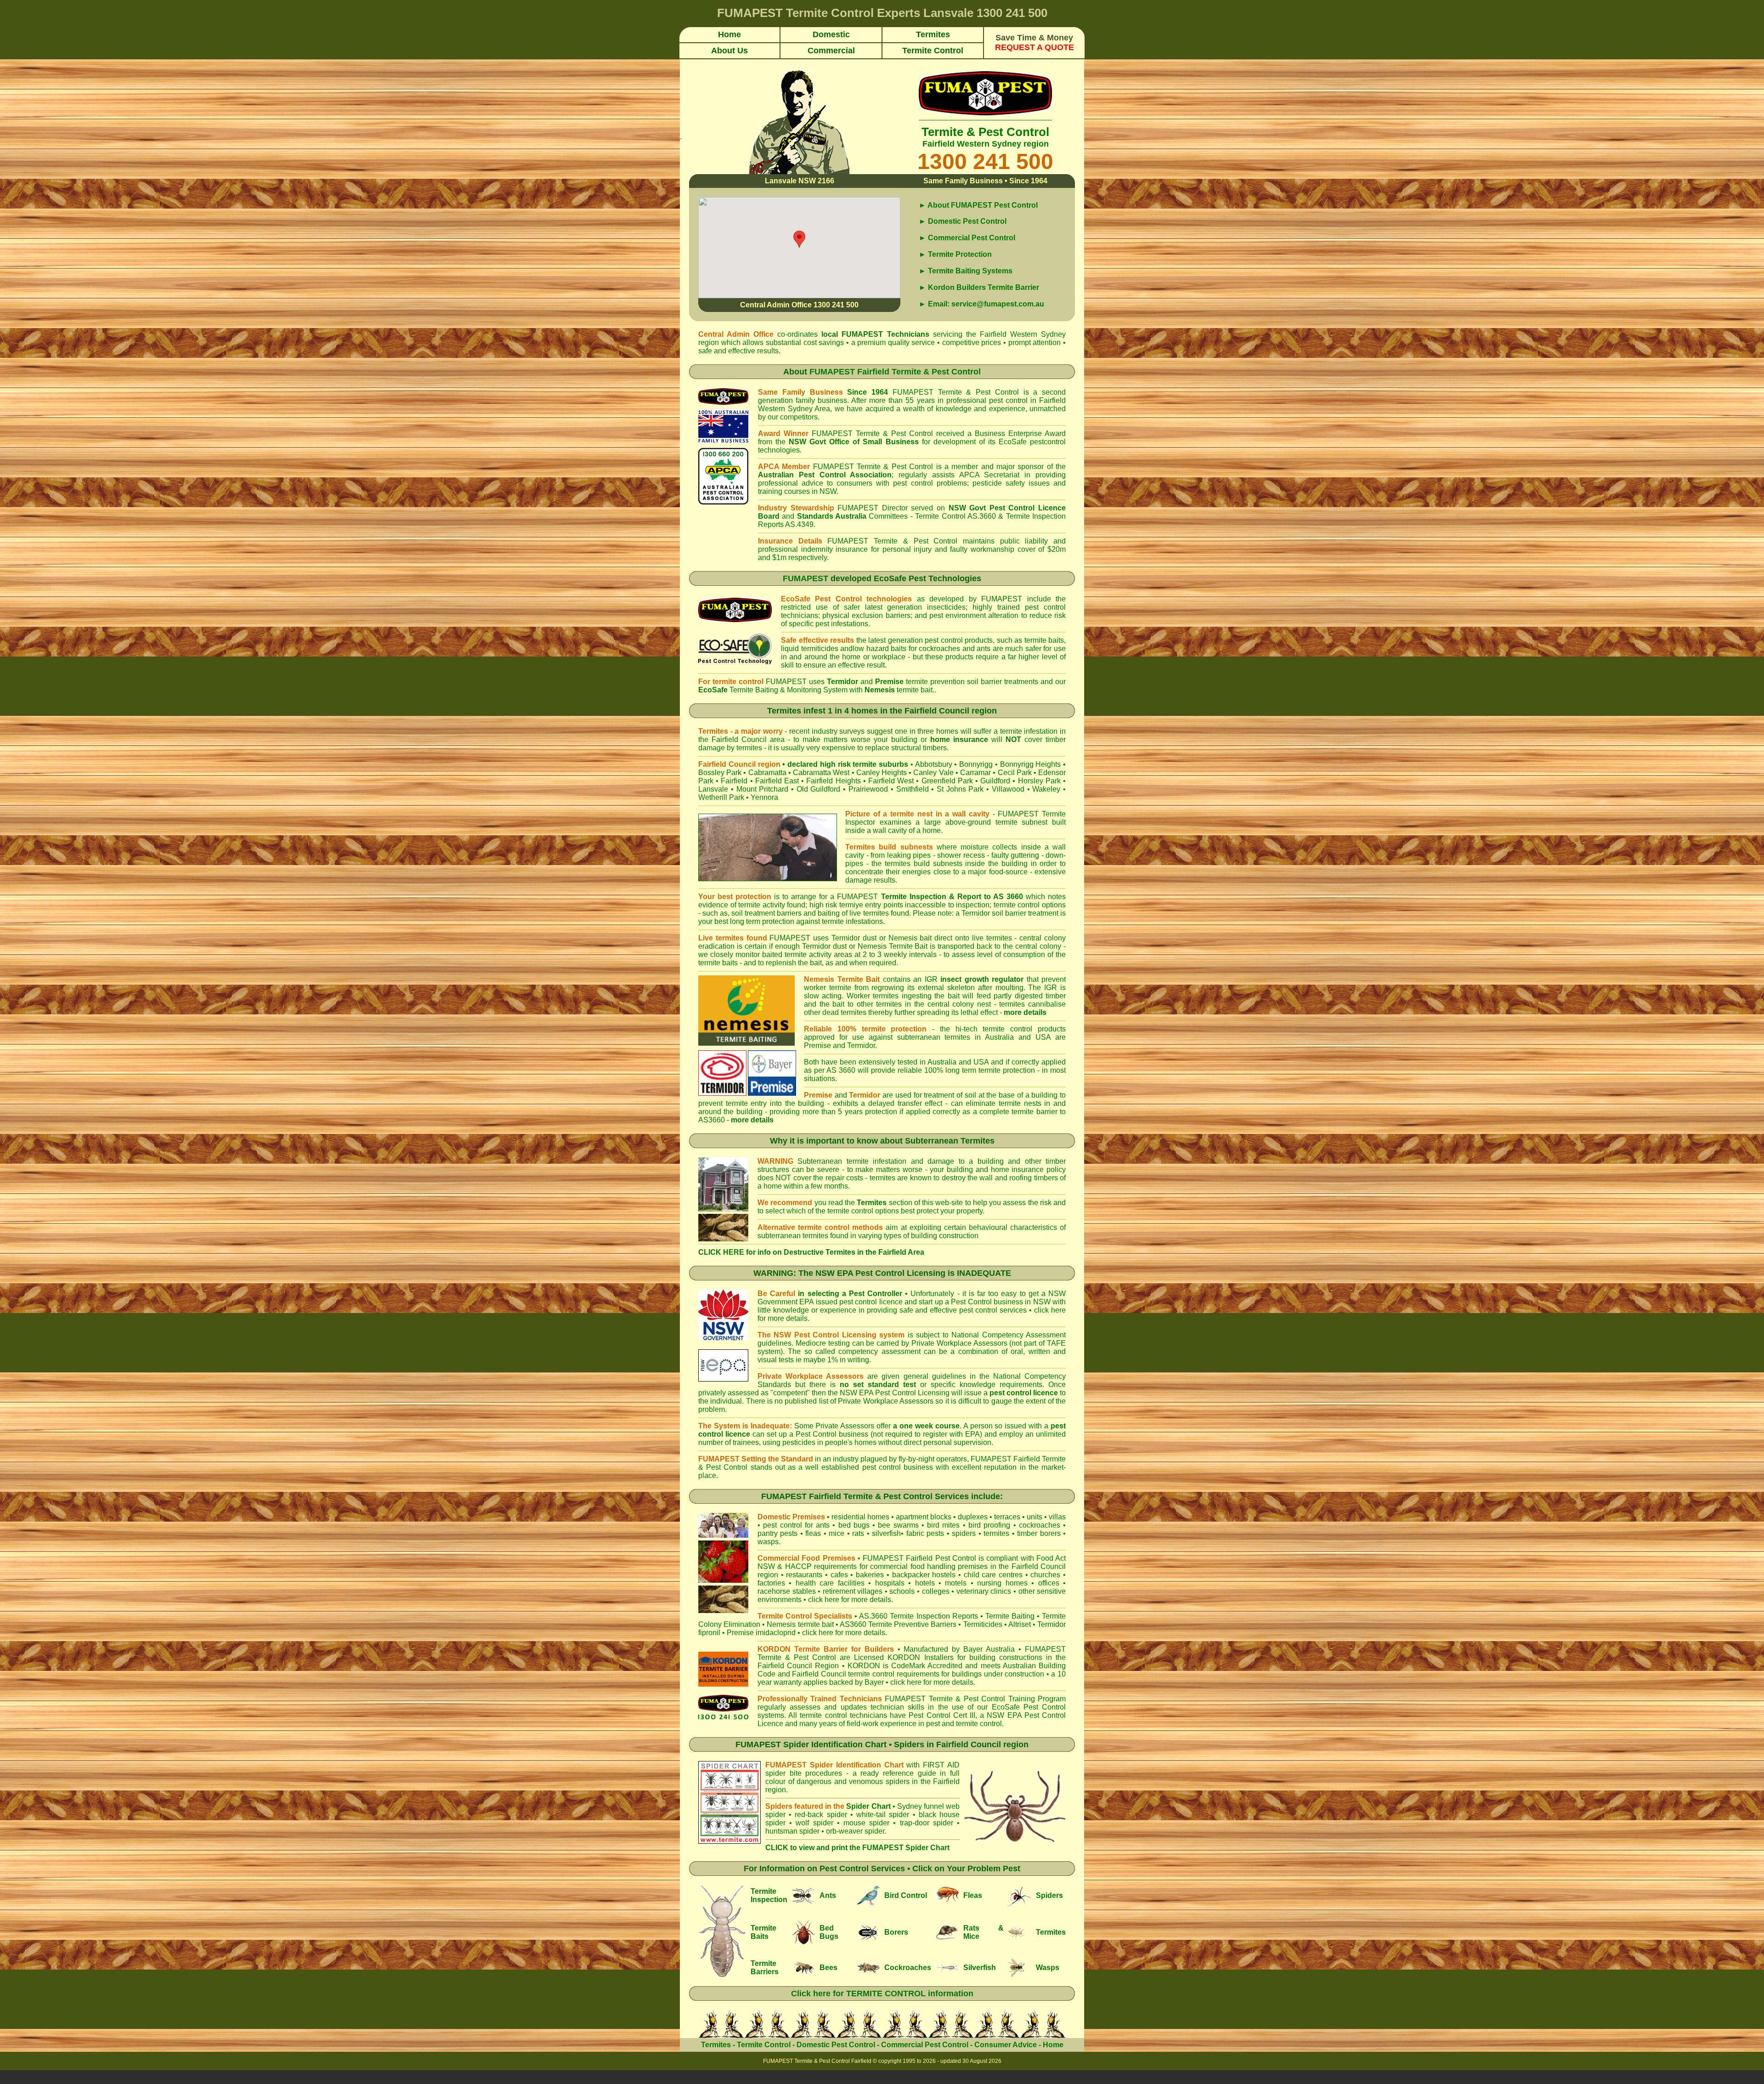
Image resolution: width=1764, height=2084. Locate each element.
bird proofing (989, 1525)
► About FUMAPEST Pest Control (978, 205)
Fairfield (734, 781)
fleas (813, 1533)
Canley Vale (933, 773)
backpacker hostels (924, 1575)
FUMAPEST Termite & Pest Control (956, 392)
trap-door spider (927, 1823)
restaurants (804, 1575)
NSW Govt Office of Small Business (854, 442)
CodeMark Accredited (927, 1666)
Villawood (1008, 789)
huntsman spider (792, 1831)
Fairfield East (777, 781)
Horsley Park (1039, 781)
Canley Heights (882, 773)
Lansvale (713, 789)
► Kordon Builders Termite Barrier (979, 287)
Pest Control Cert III (942, 1715)
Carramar (975, 773)
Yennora (764, 797)
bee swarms (898, 1525)
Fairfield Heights (833, 781)
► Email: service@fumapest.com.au (981, 304)
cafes (839, 1575)
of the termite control (840, 1211)
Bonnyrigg (976, 764)
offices (1049, 1583)
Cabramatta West (821, 773)
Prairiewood (868, 789)
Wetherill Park (721, 797)
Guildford (995, 781)
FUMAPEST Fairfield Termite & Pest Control (895, 372)
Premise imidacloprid (762, 1633)
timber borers (1039, 1533)
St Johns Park (960, 789)
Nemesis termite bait (800, 1624)
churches (1045, 1575)
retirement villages (853, 1591)
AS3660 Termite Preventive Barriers (898, 1624)
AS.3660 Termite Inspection (904, 1616)
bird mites (943, 1525)
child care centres (993, 1575)
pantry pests (777, 1533)
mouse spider (866, 1823)
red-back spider (821, 1815)
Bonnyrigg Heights (1031, 764)
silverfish (886, 1533)
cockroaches (1040, 1525)
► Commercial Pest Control (967, 238)
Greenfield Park (947, 781)
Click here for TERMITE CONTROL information (882, 1993)
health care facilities (830, 1583)
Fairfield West (891, 781)
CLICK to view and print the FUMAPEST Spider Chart (857, 1848)
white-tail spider (883, 1815)
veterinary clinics (984, 1591)
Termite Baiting (1010, 1616)
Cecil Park (1015, 773)
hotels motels (941, 1583)
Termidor (861, 1045)
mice (837, 1533)
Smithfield (913, 789)
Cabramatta (767, 773)
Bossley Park (720, 773)
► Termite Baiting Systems (966, 271)
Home (1053, 2045)
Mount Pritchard (763, 789)
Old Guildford (819, 789)
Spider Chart (868, 1806)
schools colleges (919, 1591)
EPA (972, 1434)
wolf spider (814, 1823)
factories (771, 1583)
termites (996, 1533)
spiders (964, 1533)
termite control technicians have (853, 1715)
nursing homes (1002, 1583)
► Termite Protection (955, 254)
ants (823, 1525)
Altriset (1020, 1624)
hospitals (890, 1583)
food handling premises (949, 1566)
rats (858, 1533)
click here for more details (844, 1633)
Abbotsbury (934, 764)
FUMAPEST (862, 334)
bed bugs (854, 1525)
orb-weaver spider (855, 1831)
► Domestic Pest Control (963, 221)
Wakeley (1046, 789)
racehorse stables (787, 1591)
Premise (817, 1045)
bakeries (870, 1575)
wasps (768, 1542)
